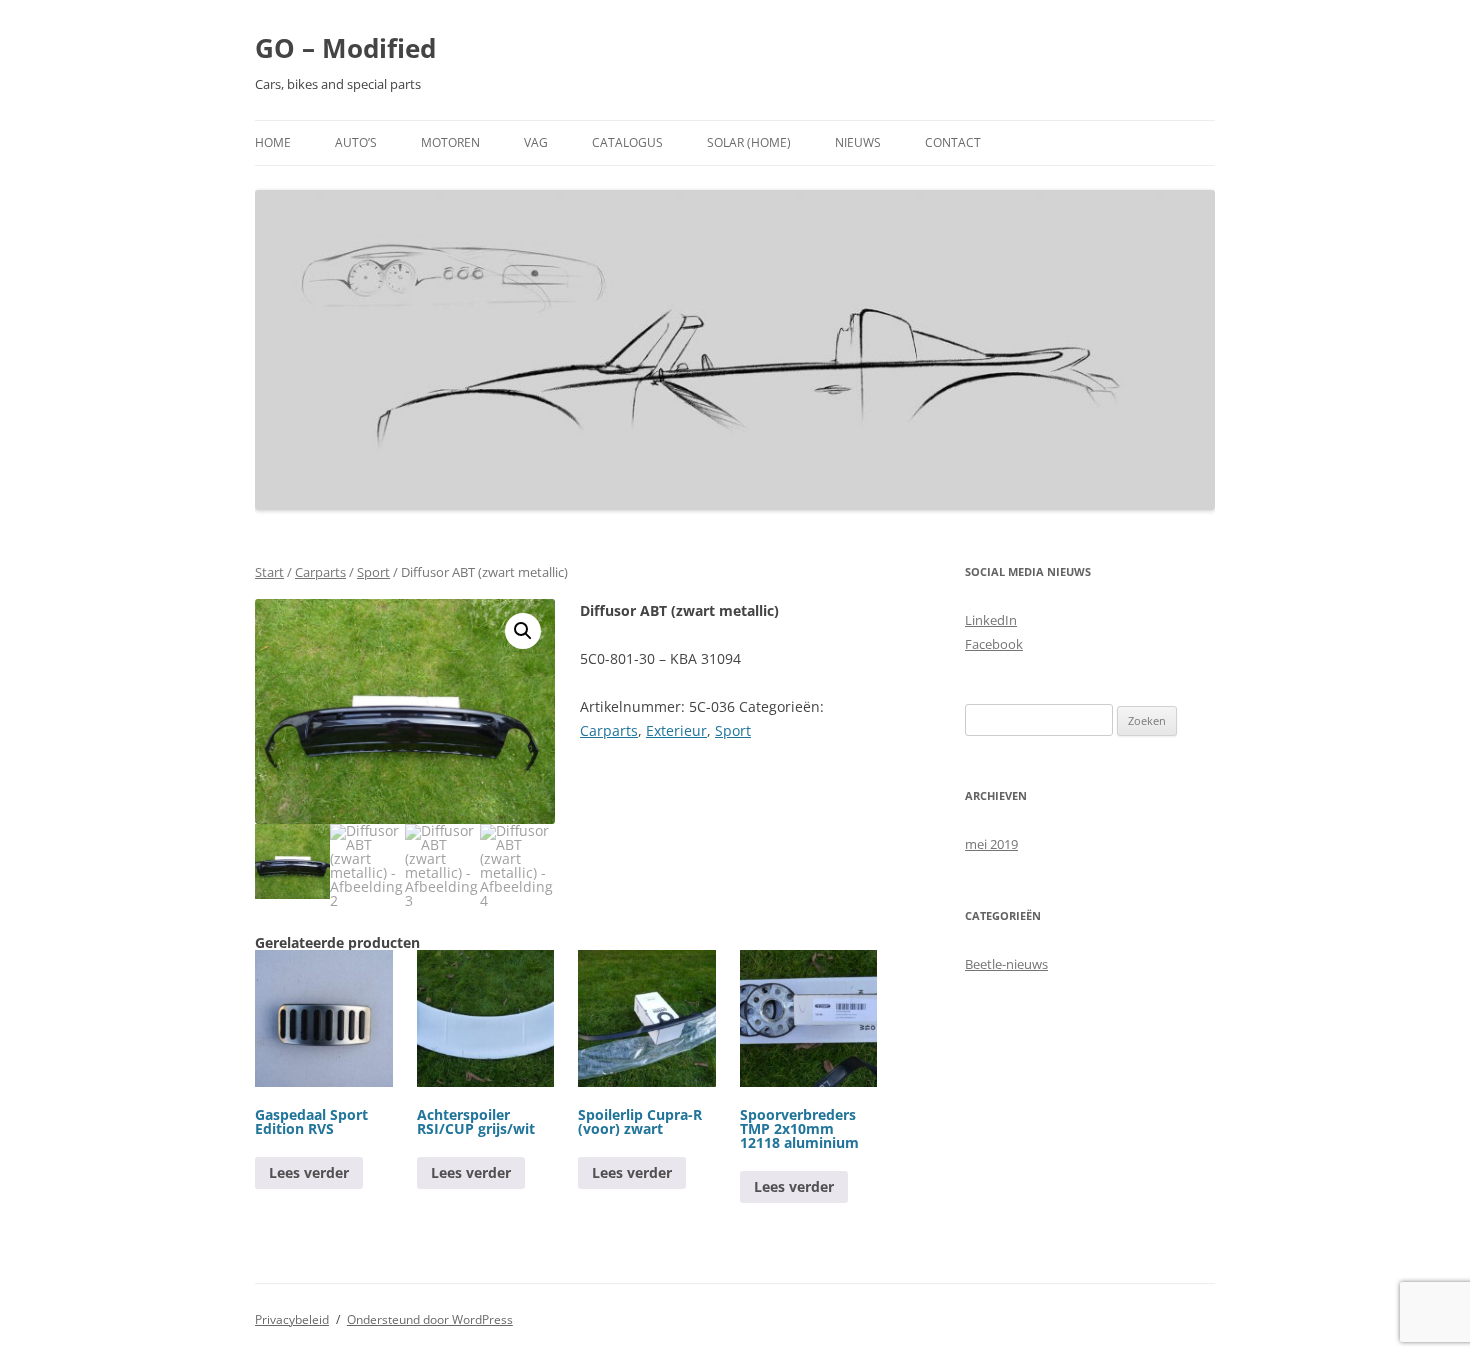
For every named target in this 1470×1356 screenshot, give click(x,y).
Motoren (450, 142)
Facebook (994, 644)
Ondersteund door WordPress (430, 1319)
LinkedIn (991, 620)
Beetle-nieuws (1006, 964)
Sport (373, 572)
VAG (536, 142)
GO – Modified (345, 48)
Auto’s (356, 142)
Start (269, 572)
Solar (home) (749, 142)
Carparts (320, 572)
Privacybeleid (292, 1319)
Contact (953, 142)
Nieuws (858, 142)
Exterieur (676, 730)
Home (273, 142)
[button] (523, 631)
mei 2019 (991, 844)
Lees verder (309, 1172)
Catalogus (627, 142)
